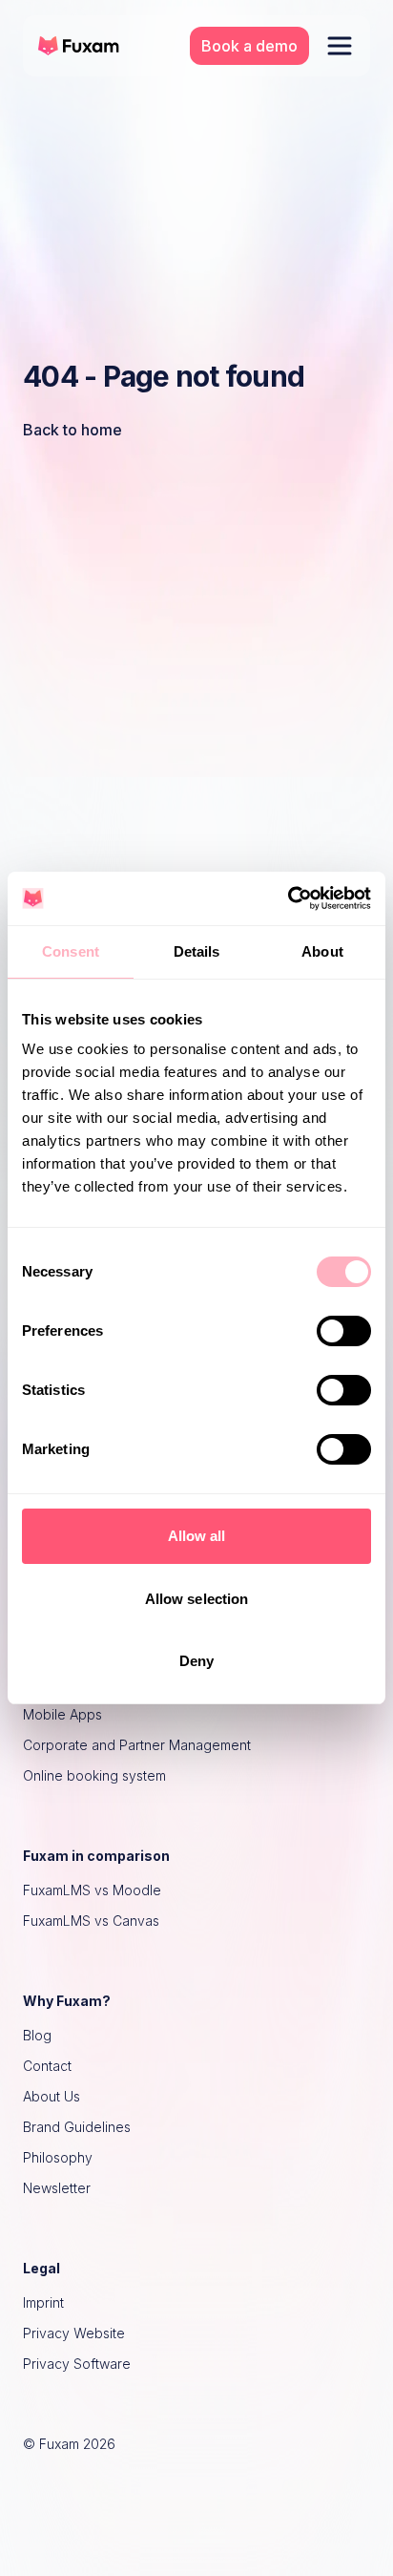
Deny (196, 1661)
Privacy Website (74, 2333)
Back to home (72, 430)
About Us (52, 2096)
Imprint (43, 2302)
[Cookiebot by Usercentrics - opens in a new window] (288, 898)
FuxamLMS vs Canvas (91, 1921)
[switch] (344, 1331)
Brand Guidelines (77, 2127)
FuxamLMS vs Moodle (92, 1890)
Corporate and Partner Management (137, 1745)
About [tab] (322, 951)
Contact (47, 2066)
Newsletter (57, 2188)
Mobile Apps (62, 1714)
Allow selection (197, 1599)
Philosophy (58, 2157)
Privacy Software (77, 2364)
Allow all (197, 1536)
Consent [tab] (71, 951)
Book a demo (249, 46)
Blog (37, 2035)
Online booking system (94, 1775)
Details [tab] (197, 951)
